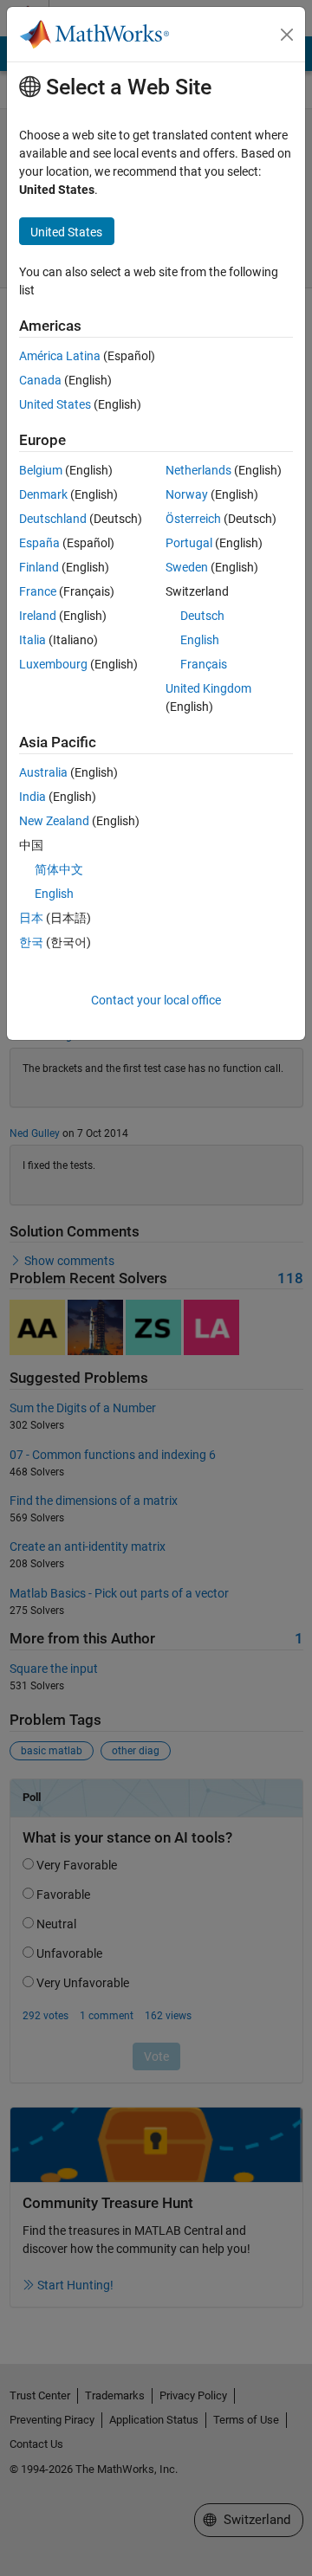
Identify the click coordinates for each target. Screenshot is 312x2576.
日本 (31, 918)
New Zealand (54, 821)
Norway (187, 494)
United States (55, 404)
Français (204, 664)
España (39, 543)
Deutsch (202, 616)
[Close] (287, 35)
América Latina (60, 356)
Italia (32, 640)
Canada (40, 380)
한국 (31, 942)
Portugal (189, 543)
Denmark (43, 494)
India (32, 797)
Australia (43, 772)
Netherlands (198, 470)
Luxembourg (53, 664)
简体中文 (59, 869)
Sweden (187, 567)
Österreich (193, 519)
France (38, 591)
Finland (39, 567)
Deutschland (53, 519)
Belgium (41, 470)
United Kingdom (208, 688)
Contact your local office (156, 1000)
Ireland (38, 616)
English (200, 640)
